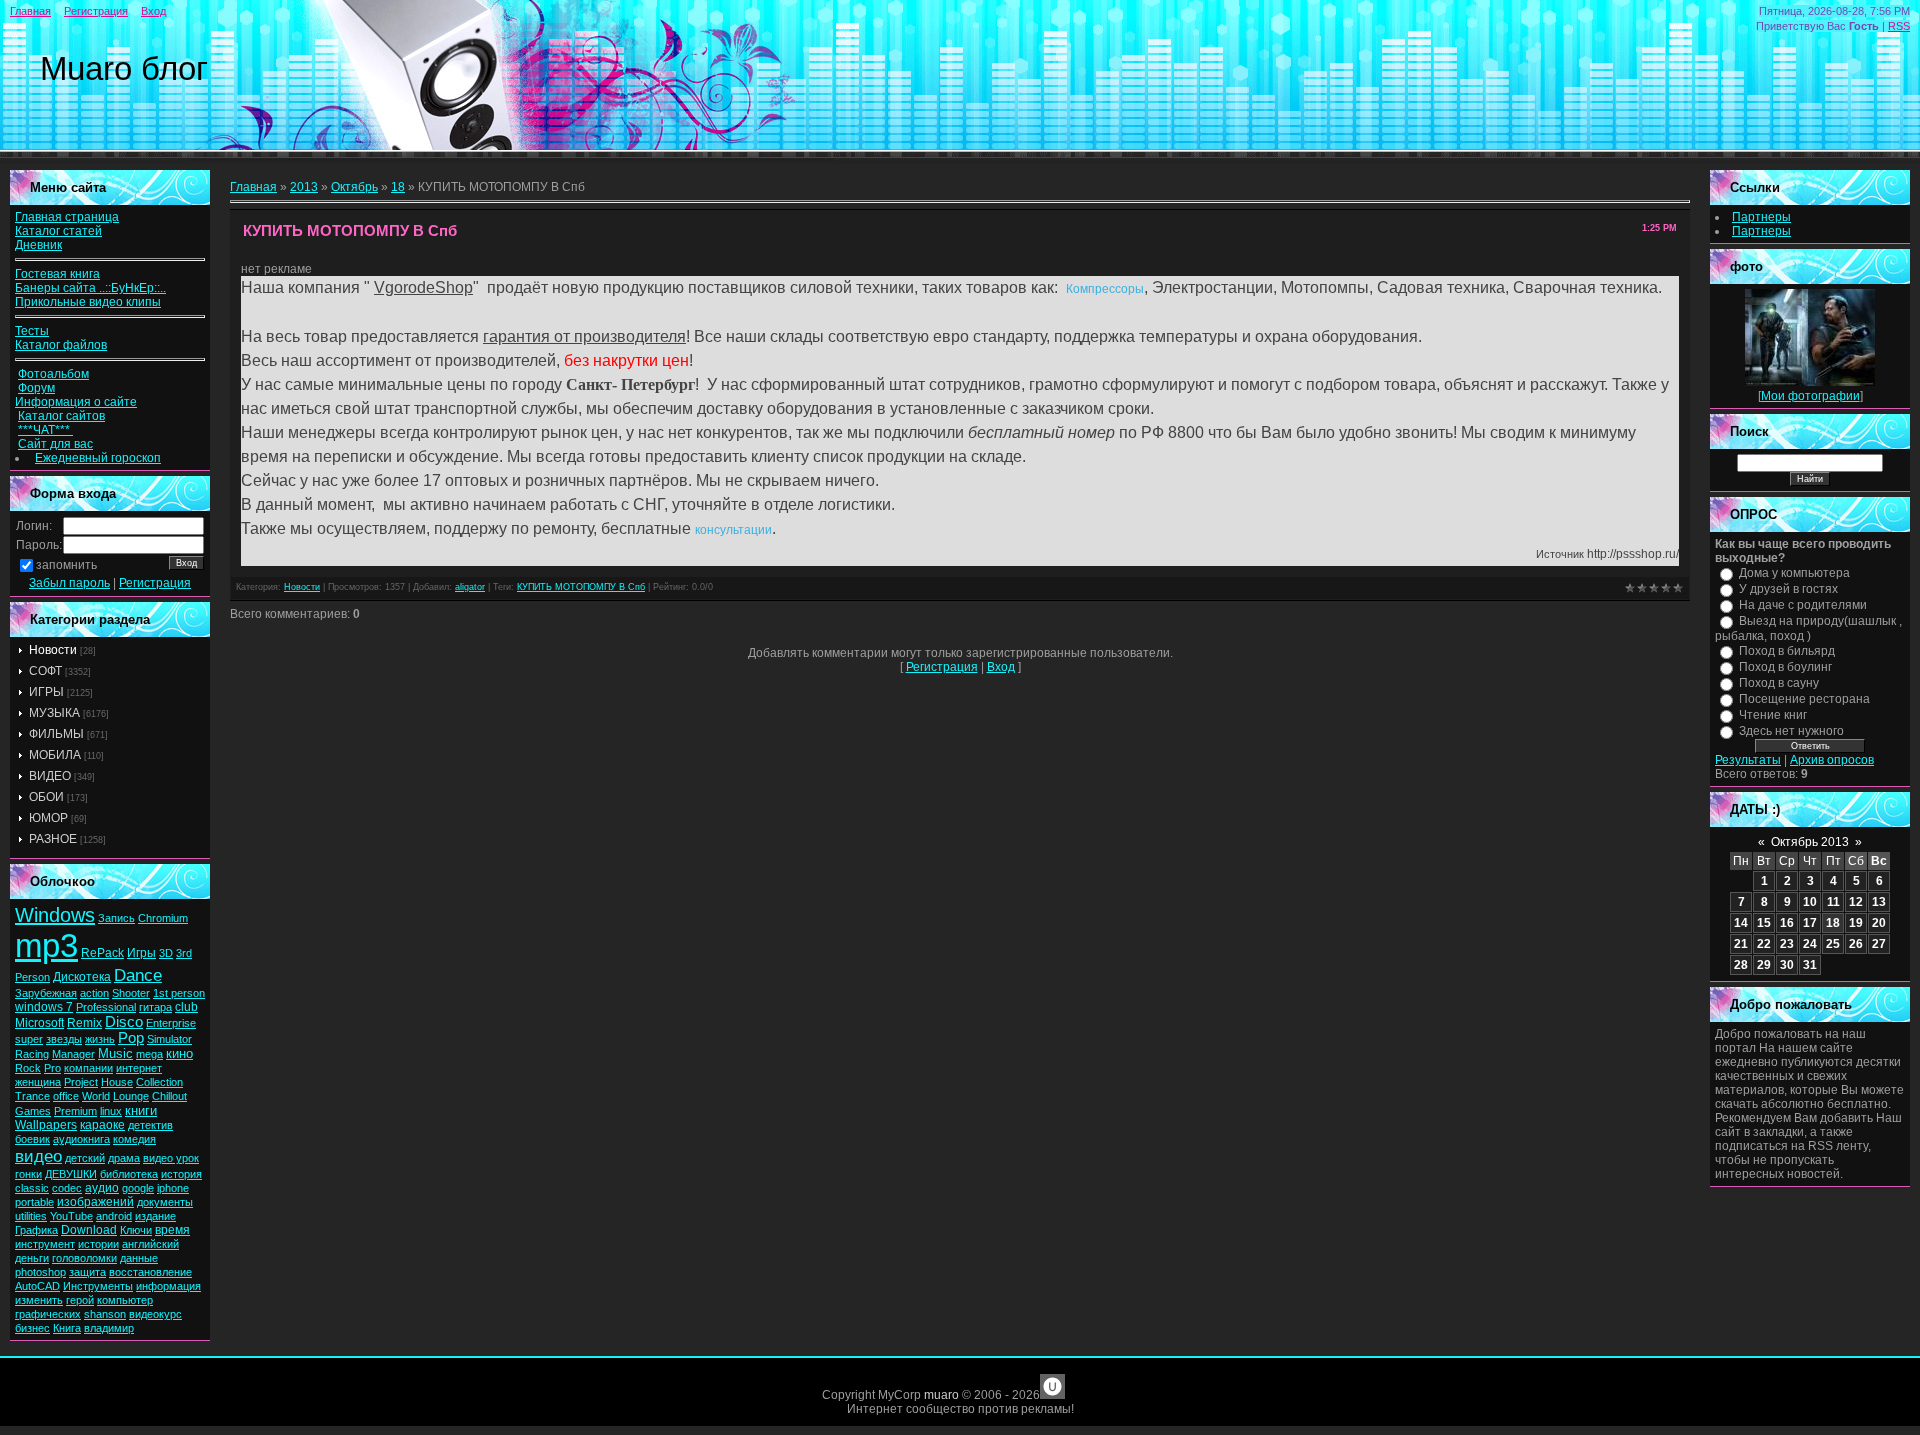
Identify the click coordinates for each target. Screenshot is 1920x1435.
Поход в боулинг (1785, 667)
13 (1879, 902)
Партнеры (1761, 217)
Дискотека (82, 977)
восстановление (150, 1272)
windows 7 (44, 1007)
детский (85, 1158)
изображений (95, 1202)
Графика (36, 1230)
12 (1856, 902)
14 (1741, 923)
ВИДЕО (50, 776)
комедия (134, 1139)
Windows (55, 915)
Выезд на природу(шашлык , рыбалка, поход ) (1808, 628)
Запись (116, 918)
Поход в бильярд (1787, 651)
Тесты (32, 331)
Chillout (169, 1096)
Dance (138, 975)
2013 (304, 187)
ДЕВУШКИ (71, 1174)
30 (1787, 965)
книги (141, 1110)
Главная (30, 11)
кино (179, 1053)
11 (1833, 902)
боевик (32, 1139)
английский (150, 1244)
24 (1810, 944)
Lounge (131, 1096)
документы (165, 1202)
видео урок (171, 1158)
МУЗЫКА (54, 713)
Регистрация (96, 11)
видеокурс (155, 1314)
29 (1764, 965)
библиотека (129, 1174)
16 (1787, 923)
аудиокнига (81, 1139)
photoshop (40, 1272)
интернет (139, 1068)
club (186, 1007)
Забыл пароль (69, 583)
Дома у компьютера (1794, 573)
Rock (28, 1068)
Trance (32, 1096)
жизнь (100, 1039)
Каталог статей (58, 231)
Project (81, 1082)
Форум (36, 388)
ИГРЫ (46, 692)
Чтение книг (1773, 715)
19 (1856, 923)
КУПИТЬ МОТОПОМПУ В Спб (581, 587)
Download (89, 1230)
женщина (38, 1082)
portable (34, 1202)
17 (1810, 923)
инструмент (45, 1244)
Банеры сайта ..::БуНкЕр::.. (90, 288)
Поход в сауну (1779, 683)
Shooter (131, 993)
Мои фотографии (1810, 396)
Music (115, 1053)
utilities (31, 1216)
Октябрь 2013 (1810, 842)
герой (80, 1300)
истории (98, 1244)
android (114, 1216)
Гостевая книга (57, 274)
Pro (52, 1068)
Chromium (163, 918)
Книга (67, 1328)
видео (38, 1156)
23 (1787, 944)
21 (1741, 944)
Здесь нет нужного (1791, 731)
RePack (102, 953)
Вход (153, 11)
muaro (941, 1395)
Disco (124, 1022)
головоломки (84, 1258)
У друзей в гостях (1788, 589)
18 (398, 187)
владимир (109, 1328)
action (94, 993)
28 (1741, 965)
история (181, 1174)
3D (166, 953)
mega (149, 1054)
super (29, 1039)
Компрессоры (1105, 289)
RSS (1899, 26)
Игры (141, 953)
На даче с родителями (1803, 605)
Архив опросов (1832, 760)
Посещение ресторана (1804, 699)
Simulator (169, 1039)
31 (1810, 965)
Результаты (1748, 760)
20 (1879, 923)
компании (88, 1068)
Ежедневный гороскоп (98, 458)
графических (48, 1314)
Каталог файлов (61, 345)
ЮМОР (48, 818)
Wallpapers (46, 1125)
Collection (159, 1082)
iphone (173, 1188)
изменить (39, 1300)
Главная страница (67, 217)
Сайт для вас (55, 444)
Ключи (136, 1230)
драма (124, 1158)
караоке (102, 1125)
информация (168, 1286)
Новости (53, 650)
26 (1856, 944)
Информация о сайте (76, 402)
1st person (179, 993)
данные (139, 1258)
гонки (28, 1174)
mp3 (46, 945)
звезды (64, 1039)
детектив (150, 1125)
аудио (102, 1188)
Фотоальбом (53, 374)
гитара (155, 1007)
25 (1833, 944)
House (117, 1082)
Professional (106, 1007)
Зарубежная (46, 993)
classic (32, 1188)
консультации (733, 530)
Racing (32, 1054)
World (96, 1096)
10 (1810, 902)
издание (155, 1216)
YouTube (71, 1216)
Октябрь (354, 187)
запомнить (66, 565)
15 (1764, 923)
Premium (75, 1111)
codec (67, 1188)
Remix (84, 1023)
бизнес (32, 1328)
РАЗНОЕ (53, 839)
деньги (32, 1258)
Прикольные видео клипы (88, 302)
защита (87, 1272)
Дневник (38, 245)
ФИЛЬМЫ (56, 734)
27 (1879, 944)
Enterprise (171, 1023)
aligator (470, 587)
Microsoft (39, 1023)
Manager (73, 1054)
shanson (105, 1314)
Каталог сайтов (61, 416)
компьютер (125, 1300)
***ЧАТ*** (45, 430)
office (66, 1096)
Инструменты (98, 1286)
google (138, 1188)
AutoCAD (37, 1286)
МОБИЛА (55, 755)
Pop (131, 1038)
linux (111, 1111)
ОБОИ (46, 797)
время (172, 1230)
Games (33, 1111)
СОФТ (45, 671)
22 (1764, 944)
